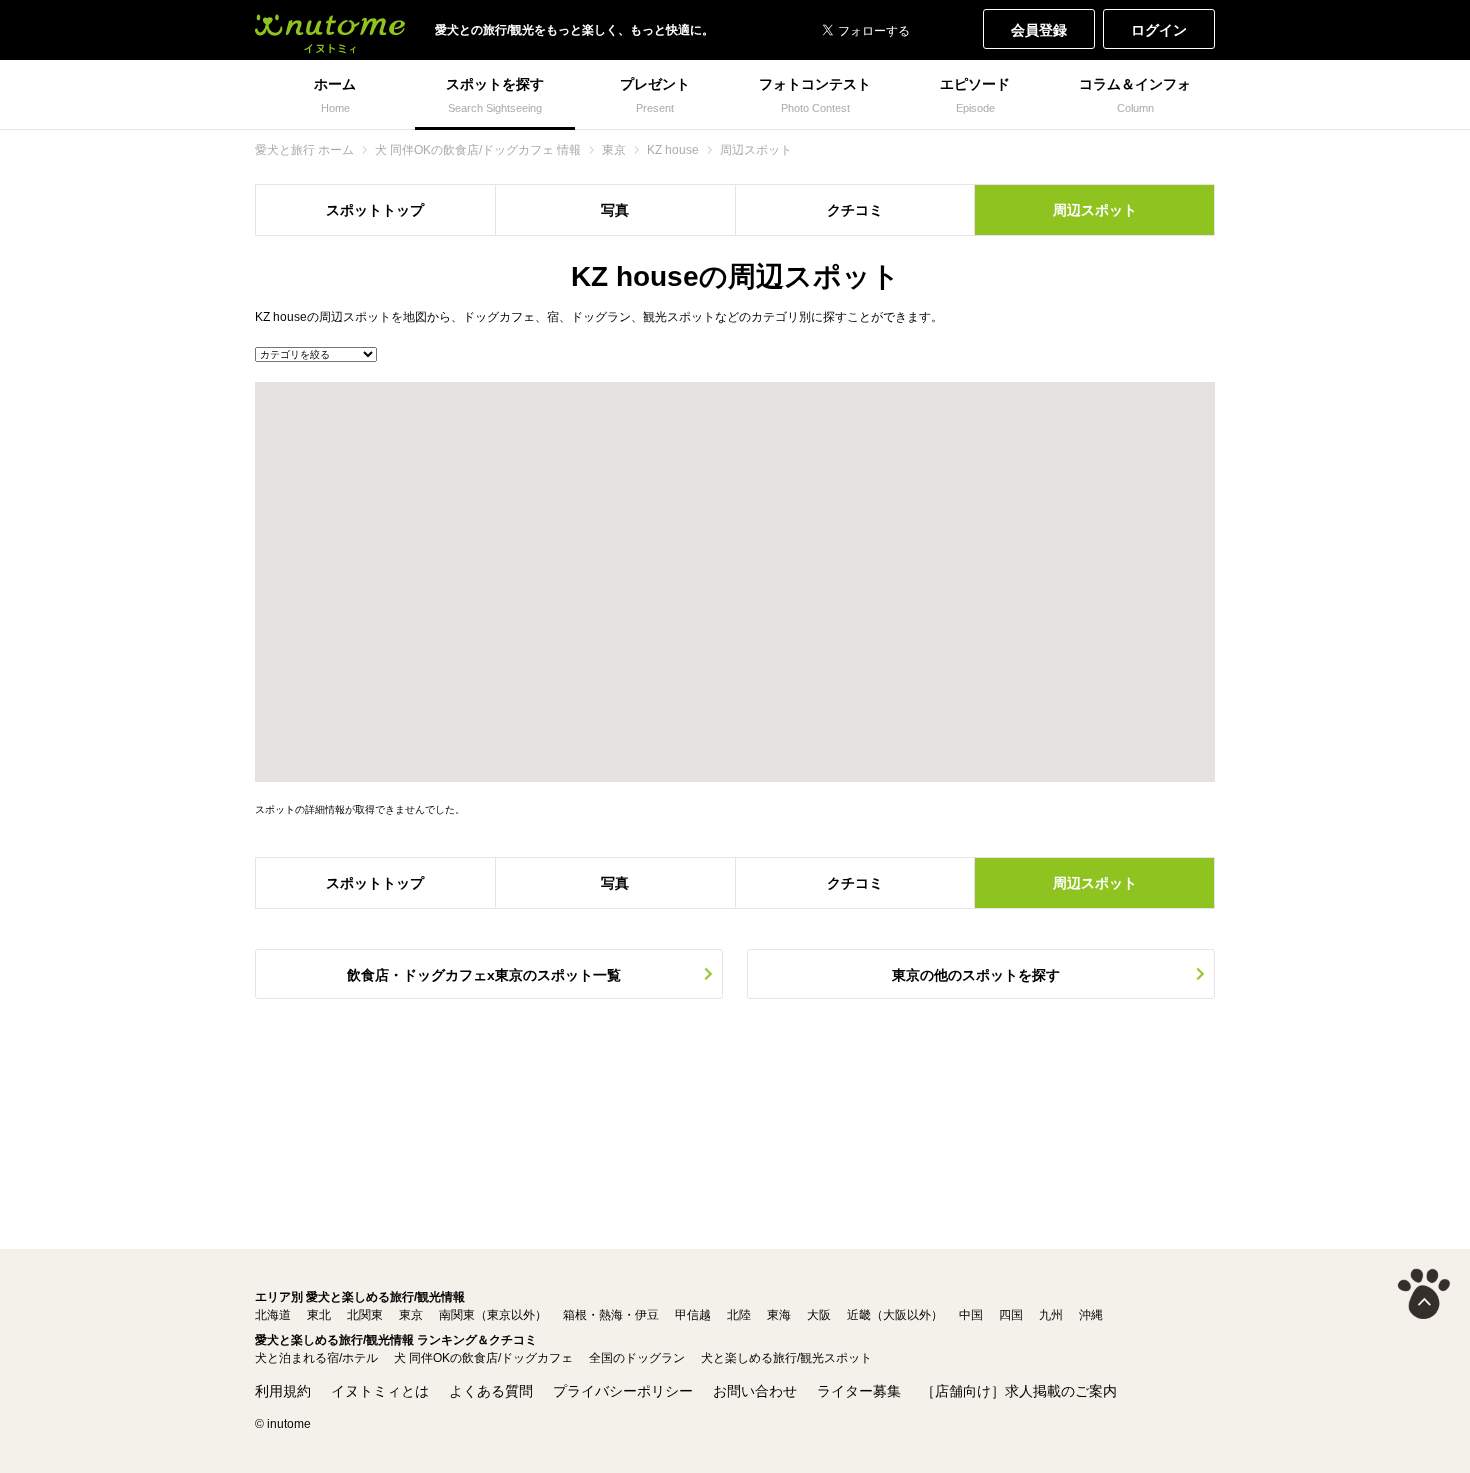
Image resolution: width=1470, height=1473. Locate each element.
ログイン (1159, 30)
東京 (411, 1315)
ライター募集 (859, 1391)
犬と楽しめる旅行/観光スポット (786, 1358)
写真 (615, 210)
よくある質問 (491, 1391)
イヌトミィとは (380, 1391)
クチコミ (855, 210)
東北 (319, 1315)
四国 (1011, 1315)
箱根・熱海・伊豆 (611, 1315)
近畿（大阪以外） (895, 1315)
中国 (971, 1315)
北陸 (739, 1315)
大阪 (819, 1315)
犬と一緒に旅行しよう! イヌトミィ (330, 30)
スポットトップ (375, 210)
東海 (779, 1315)
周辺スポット (1095, 210)
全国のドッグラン (637, 1358)
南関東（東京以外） (493, 1315)
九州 (1051, 1315)
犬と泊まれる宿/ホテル (316, 1358)
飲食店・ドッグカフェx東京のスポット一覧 (484, 975)
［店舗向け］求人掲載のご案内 (1019, 1391)
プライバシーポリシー (623, 1391)
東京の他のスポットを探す (976, 975)
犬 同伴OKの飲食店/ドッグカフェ (483, 1358)
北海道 (273, 1315)
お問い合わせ (755, 1391)
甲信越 (693, 1315)
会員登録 (1039, 30)
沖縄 (1091, 1315)
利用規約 (283, 1391)
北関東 (365, 1315)
